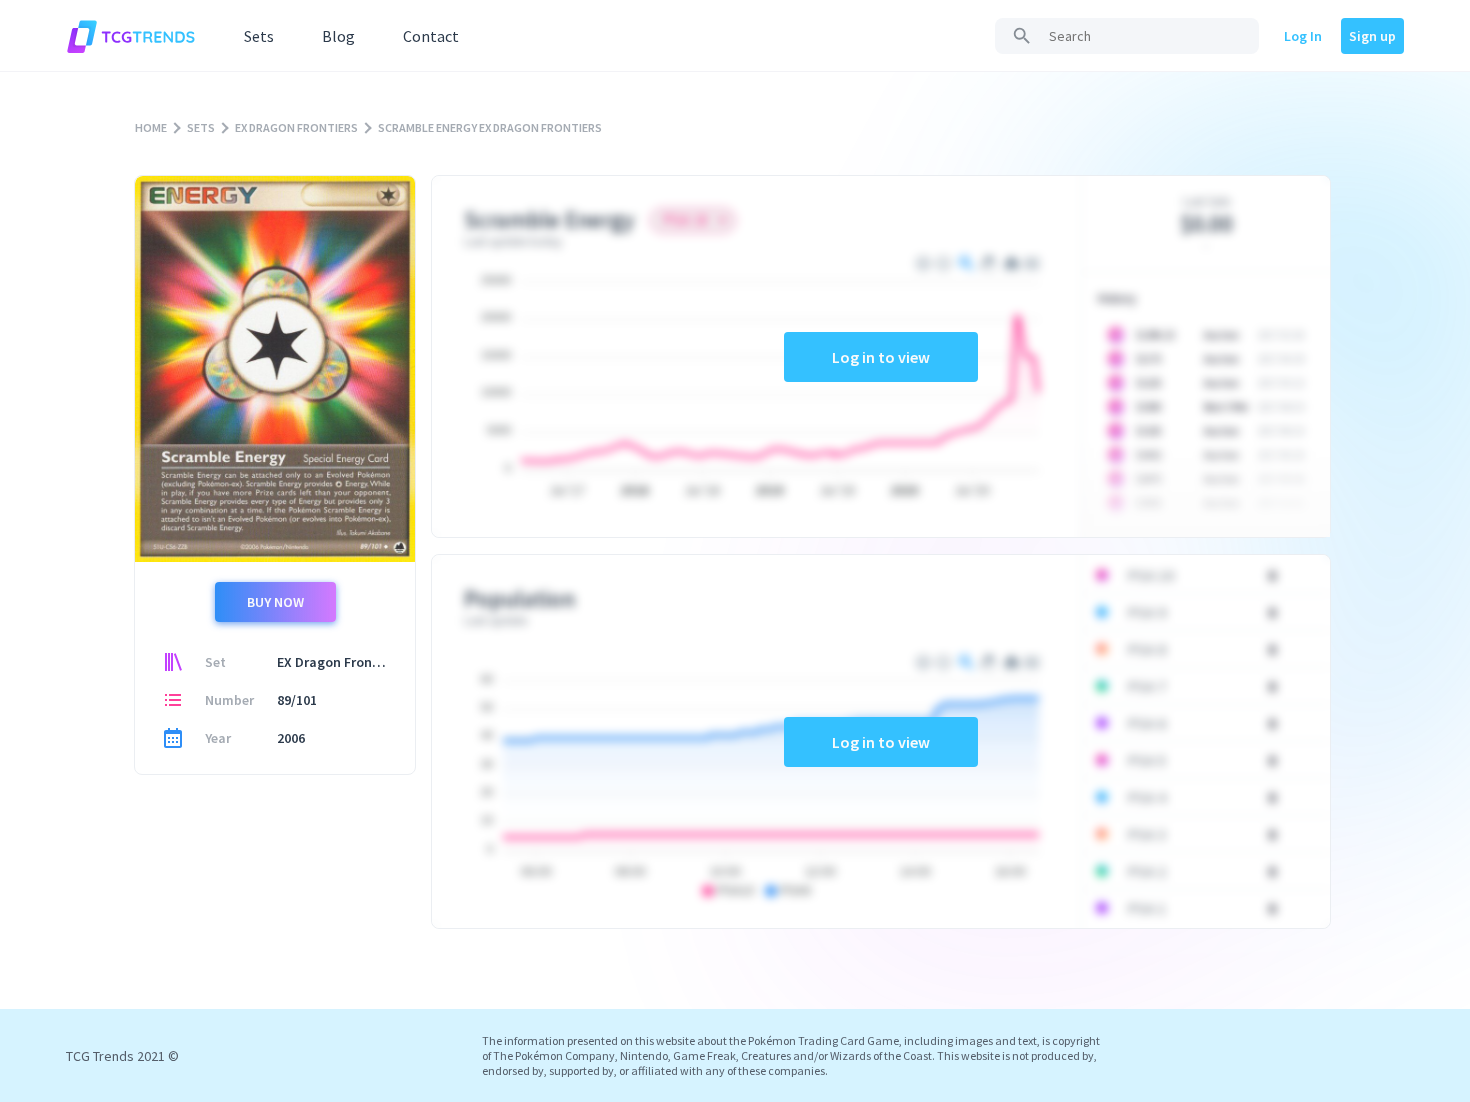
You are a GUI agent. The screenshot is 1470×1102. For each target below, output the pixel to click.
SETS (201, 127)
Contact (431, 36)
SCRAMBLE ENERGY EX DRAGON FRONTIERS (490, 127)
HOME (151, 127)
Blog (338, 36)
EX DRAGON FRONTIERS (296, 127)
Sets (259, 36)
